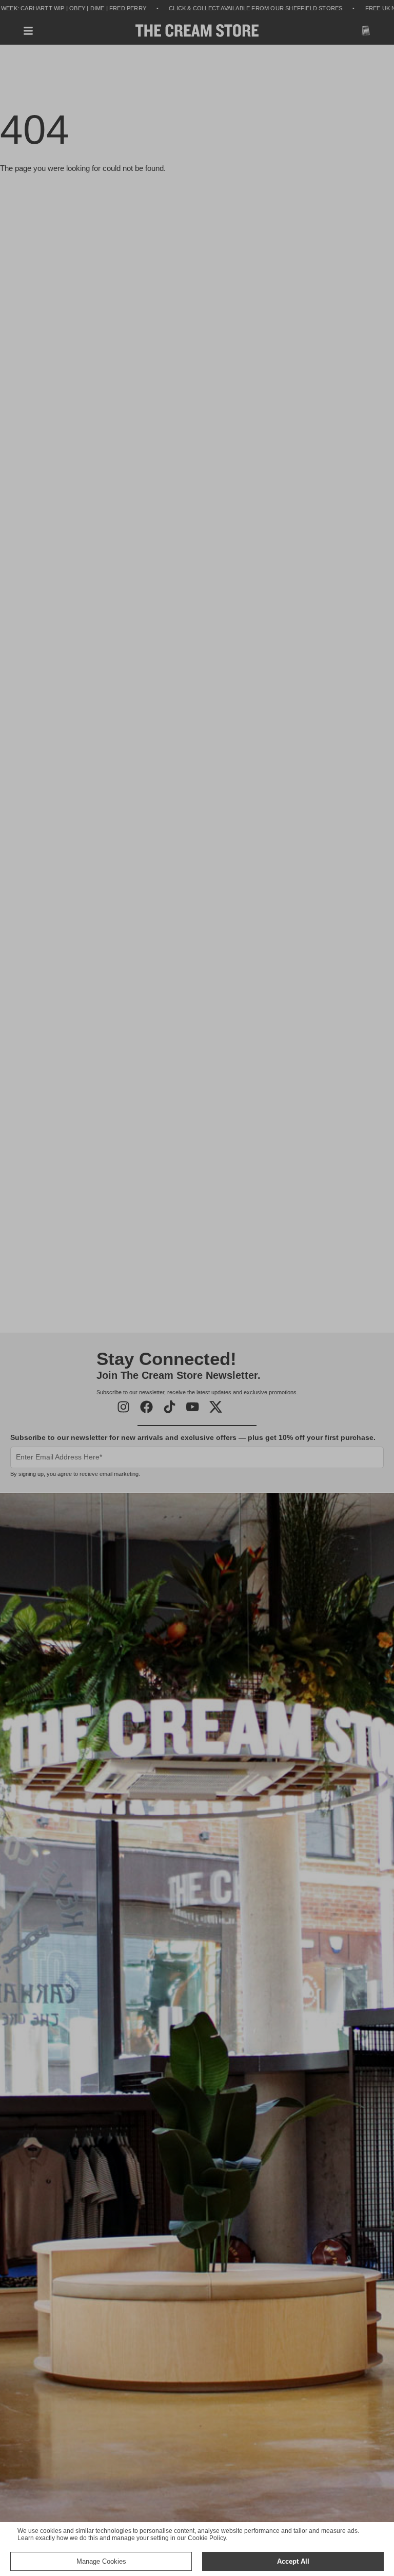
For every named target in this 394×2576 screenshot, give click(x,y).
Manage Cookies (101, 2561)
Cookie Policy (207, 2538)
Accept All (293, 2561)
